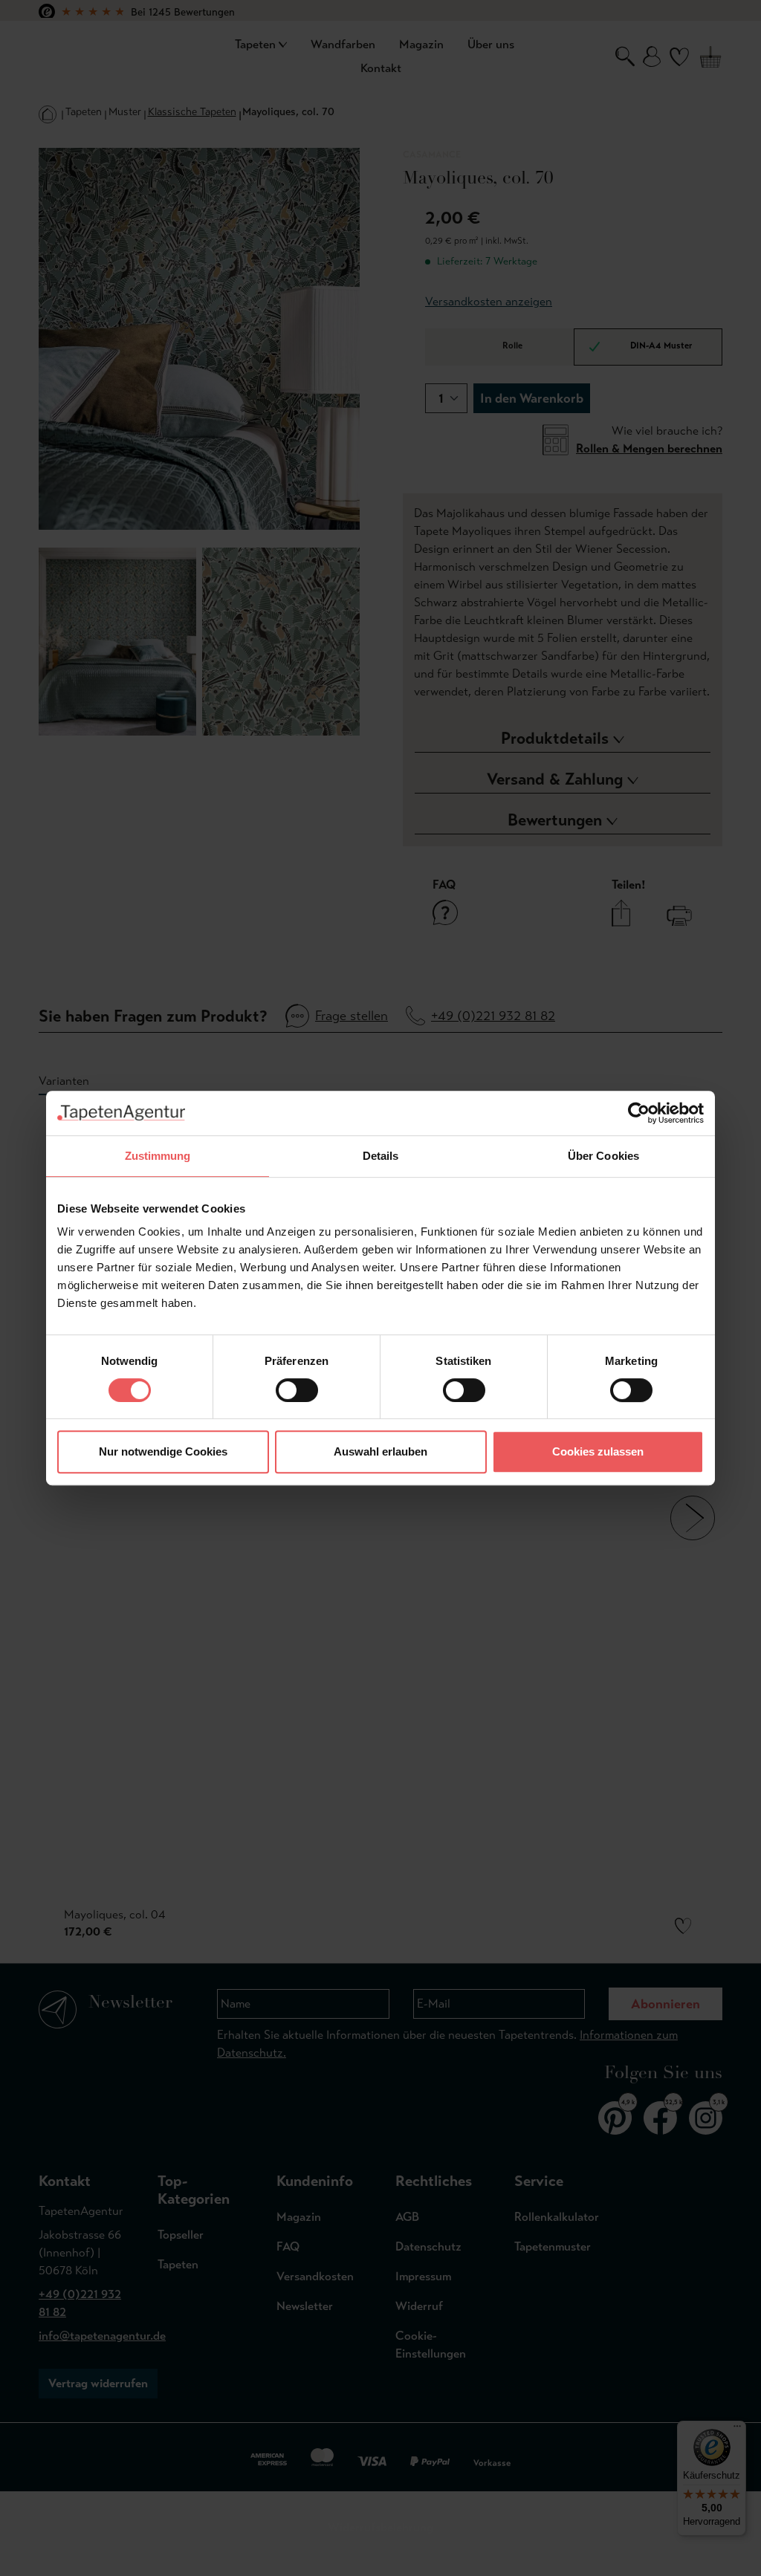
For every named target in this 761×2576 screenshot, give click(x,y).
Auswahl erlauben (380, 1451)
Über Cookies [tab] (603, 1156)
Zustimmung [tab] (158, 1156)
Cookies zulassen (598, 1451)
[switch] (297, 1390)
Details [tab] (381, 1156)
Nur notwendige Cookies (163, 1451)
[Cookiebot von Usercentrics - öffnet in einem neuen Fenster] (639, 1113)
